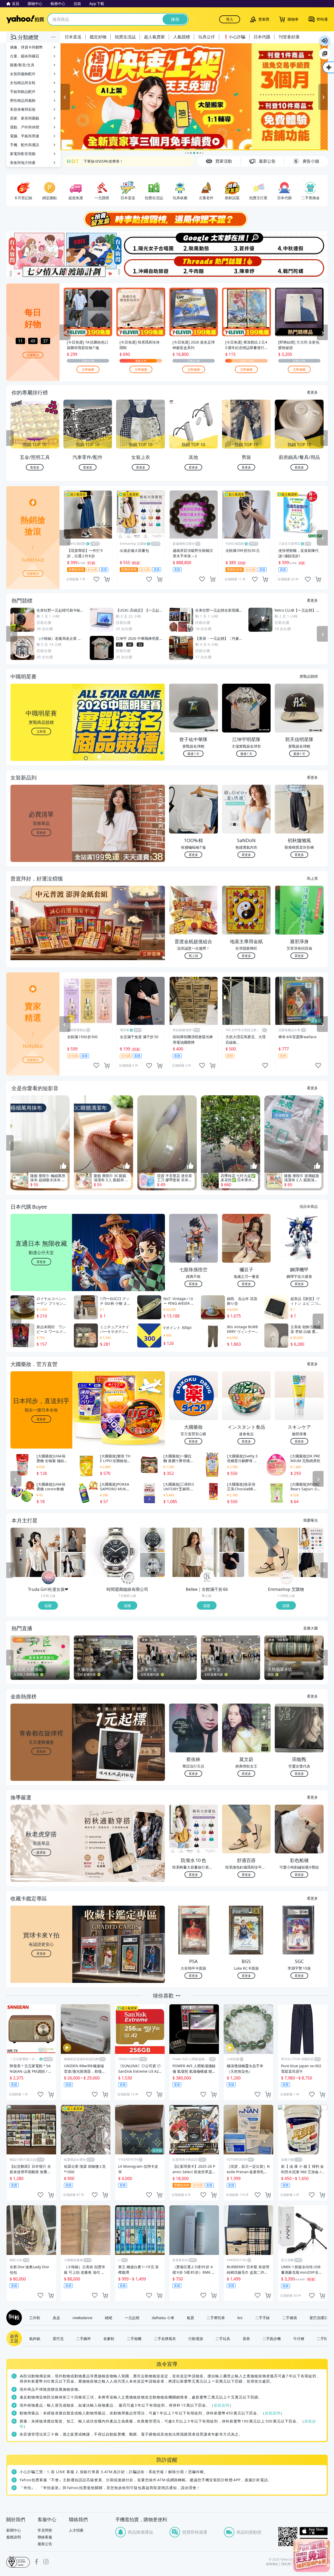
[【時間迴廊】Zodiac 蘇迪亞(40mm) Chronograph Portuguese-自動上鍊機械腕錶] (153, 1540)
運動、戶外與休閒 (25, 127)
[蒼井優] (247, 243)
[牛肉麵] (194, 267)
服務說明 (14, 2537)
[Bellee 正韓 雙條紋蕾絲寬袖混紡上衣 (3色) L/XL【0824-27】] (194, 1552)
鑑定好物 (98, 37)
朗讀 (325, 41)
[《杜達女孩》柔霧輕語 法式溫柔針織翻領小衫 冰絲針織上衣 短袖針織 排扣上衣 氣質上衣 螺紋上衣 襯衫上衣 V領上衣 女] (35, 1552)
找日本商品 (309, 1206)
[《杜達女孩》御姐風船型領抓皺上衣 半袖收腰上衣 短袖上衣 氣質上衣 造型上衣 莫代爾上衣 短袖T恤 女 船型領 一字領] (73, 1540)
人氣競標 (182, 37)
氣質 (190, 2318)
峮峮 (109, 2318)
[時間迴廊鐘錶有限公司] (128, 1578)
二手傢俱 (290, 2318)
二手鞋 (322, 2338)
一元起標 (132, 2318)
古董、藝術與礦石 (25, 56)
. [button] (41, 933)
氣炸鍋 (35, 2338)
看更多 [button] (41, 832)
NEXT (324, 438)
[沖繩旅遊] (140, 267)
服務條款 (272, 2564)
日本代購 (262, 37)
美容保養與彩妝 (23, 109)
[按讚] (63, 1166)
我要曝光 (33, 355)
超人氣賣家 (154, 37)
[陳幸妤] (247, 267)
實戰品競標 (309, 676)
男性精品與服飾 (23, 100)
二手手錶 (263, 2318)
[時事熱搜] (167, 219)
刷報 (13, 2318)
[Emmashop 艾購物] (287, 1578)
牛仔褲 (299, 2338)
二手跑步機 (272, 2338)
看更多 (312, 392)
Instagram (46, 2562)
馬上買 (312, 878)
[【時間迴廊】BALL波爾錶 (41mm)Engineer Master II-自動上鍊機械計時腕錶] (153, 1565)
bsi (18, 2562)
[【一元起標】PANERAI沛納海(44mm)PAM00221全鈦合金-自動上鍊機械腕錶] (115, 1552)
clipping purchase (107, 579)
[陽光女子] (140, 243)
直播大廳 (311, 1628)
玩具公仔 (207, 37)
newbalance (82, 2318)
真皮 (56, 2318)
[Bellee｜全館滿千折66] (207, 1578)
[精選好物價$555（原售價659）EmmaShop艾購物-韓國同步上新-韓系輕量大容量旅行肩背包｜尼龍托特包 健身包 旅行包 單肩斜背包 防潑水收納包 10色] (311, 1540)
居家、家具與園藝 (25, 118)
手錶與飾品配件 (23, 91)
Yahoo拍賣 (25, 19)
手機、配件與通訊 (25, 145)
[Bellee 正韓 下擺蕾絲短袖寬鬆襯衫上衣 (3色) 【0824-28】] (232, 1540)
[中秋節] (301, 243)
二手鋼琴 (83, 2338)
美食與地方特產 (23, 163)
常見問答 (45, 2530)
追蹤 (48, 1605)
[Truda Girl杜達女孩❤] (49, 1578)
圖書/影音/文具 (22, 65)
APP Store (314, 2531)
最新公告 (45, 2544)
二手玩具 (223, 2338)
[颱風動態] (194, 243)
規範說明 (222, 2405)
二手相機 (134, 2338)
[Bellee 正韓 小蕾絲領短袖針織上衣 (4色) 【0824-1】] (232, 1565)
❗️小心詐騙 (234, 37)
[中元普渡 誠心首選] (194, 97)
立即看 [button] (41, 731)
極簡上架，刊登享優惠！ (104, 165)
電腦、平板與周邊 (25, 136)
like (96, 579)
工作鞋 (35, 2318)
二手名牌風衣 (165, 2338)
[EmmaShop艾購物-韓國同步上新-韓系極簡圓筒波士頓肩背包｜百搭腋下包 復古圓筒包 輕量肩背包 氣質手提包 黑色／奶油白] (311, 1565)
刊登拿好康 (289, 37)
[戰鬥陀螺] (301, 267)
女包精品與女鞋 (23, 83)
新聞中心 (14, 2530)
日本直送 (73, 37)
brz (240, 2318)
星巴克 (58, 2338)
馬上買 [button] (193, 956)
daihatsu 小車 (163, 2318)
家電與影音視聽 (23, 154)
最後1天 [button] (193, 754)
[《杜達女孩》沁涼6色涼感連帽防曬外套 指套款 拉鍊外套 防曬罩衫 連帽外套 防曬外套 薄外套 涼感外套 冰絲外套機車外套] (73, 1565)
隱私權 (286, 2564)
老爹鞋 (109, 2338)
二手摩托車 (216, 2318)
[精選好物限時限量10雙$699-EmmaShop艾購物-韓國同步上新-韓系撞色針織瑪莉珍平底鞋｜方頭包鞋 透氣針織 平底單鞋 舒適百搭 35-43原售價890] (273, 1552)
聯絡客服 (45, 2537)
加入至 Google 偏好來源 (325, 54)
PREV (10, 438)
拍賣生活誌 (125, 37)
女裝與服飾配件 (23, 74)
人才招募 (76, 2530)
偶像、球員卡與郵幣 (26, 47)
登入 (230, 19)
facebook (37, 2562)
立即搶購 (88, 369)
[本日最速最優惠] (312, 2555)
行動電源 (196, 2338)
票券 (246, 2338)
